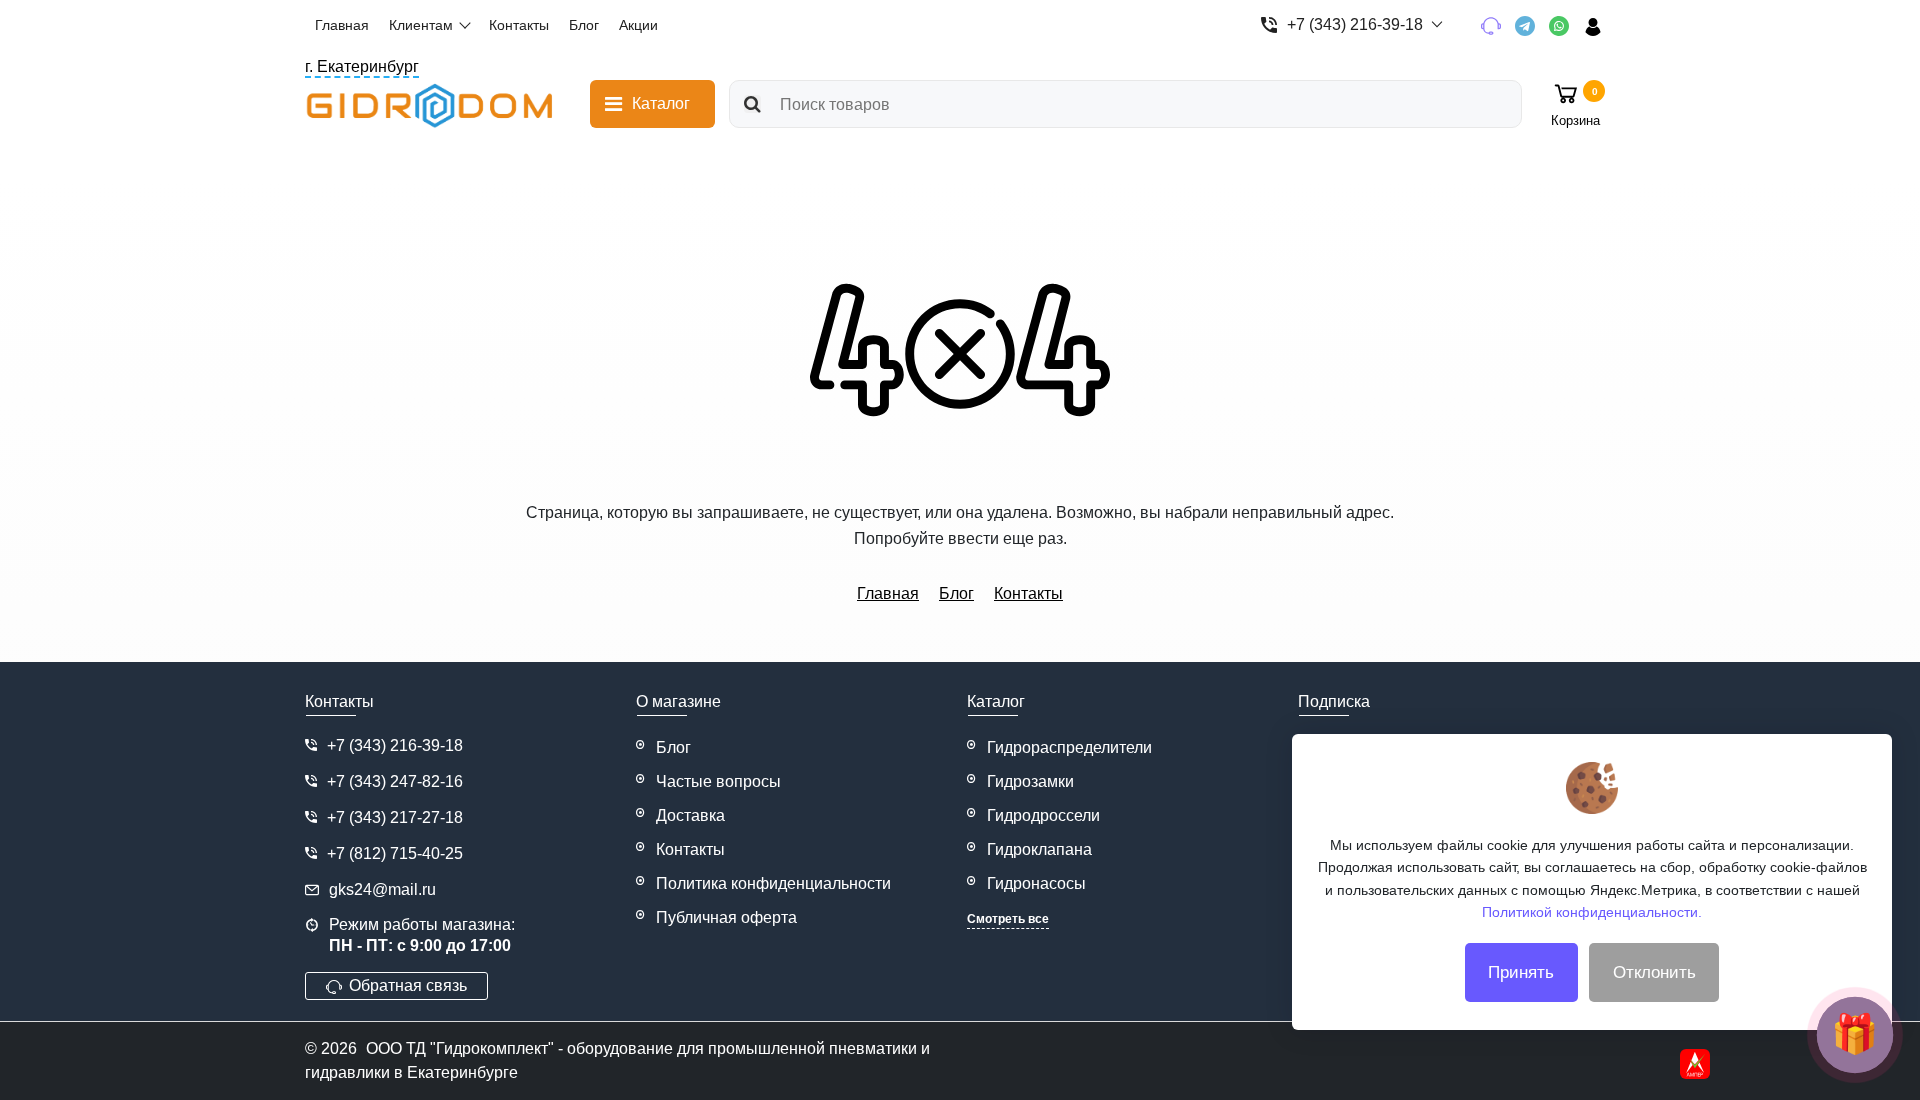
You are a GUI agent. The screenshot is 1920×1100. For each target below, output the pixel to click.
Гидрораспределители (1069, 747)
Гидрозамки (1030, 781)
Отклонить (1654, 972)
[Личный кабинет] (1599, 25)
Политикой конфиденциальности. (1592, 912)
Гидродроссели (1043, 815)
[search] (752, 104)
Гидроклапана (1039, 849)
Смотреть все (1008, 919)
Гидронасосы (1036, 883)
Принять (1521, 972)
